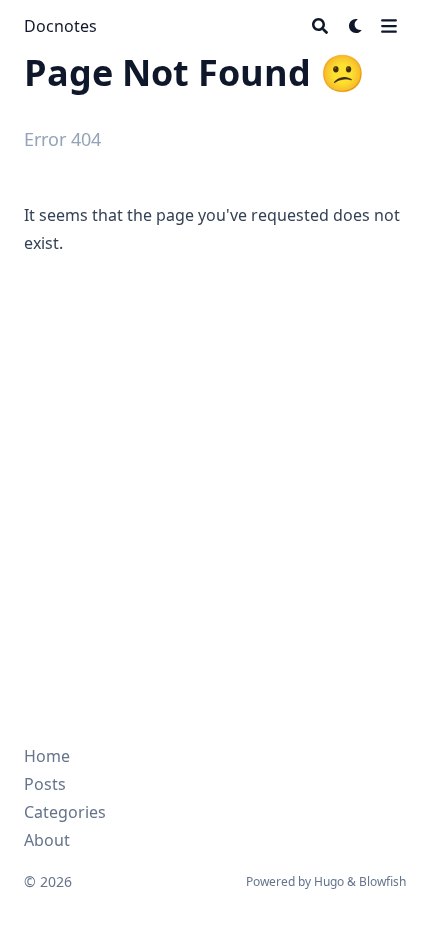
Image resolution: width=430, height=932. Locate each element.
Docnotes (60, 26)
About (47, 840)
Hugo (329, 881)
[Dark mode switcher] (356, 26)
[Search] (320, 26)
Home (47, 756)
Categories (65, 812)
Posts (45, 784)
